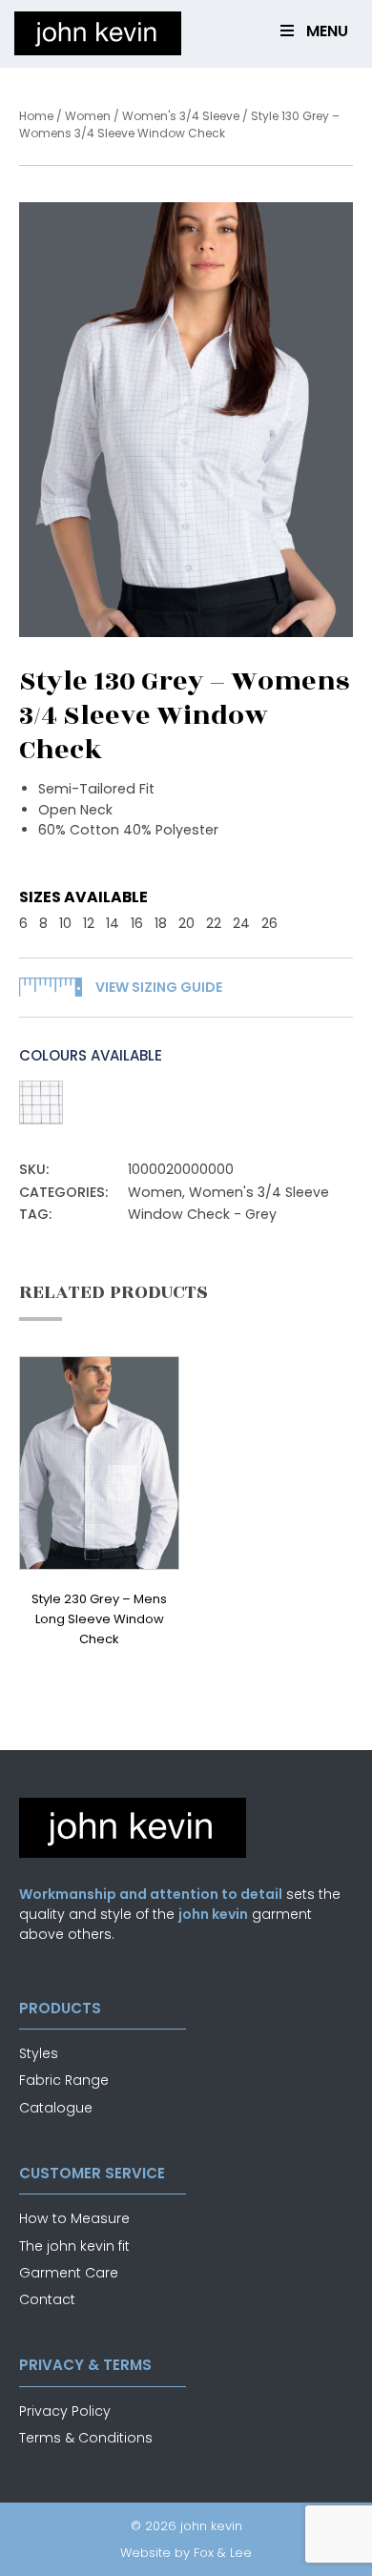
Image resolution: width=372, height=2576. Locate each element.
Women (88, 116)
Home (36, 116)
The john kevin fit (74, 2246)
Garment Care (69, 2273)
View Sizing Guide (159, 987)
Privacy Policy (65, 2411)
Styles (39, 2053)
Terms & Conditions (86, 2438)
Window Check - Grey (202, 1214)
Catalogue (56, 2108)
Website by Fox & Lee (186, 2553)
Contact (47, 2299)
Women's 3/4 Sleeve (181, 116)
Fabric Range (64, 2080)
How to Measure (74, 2218)
